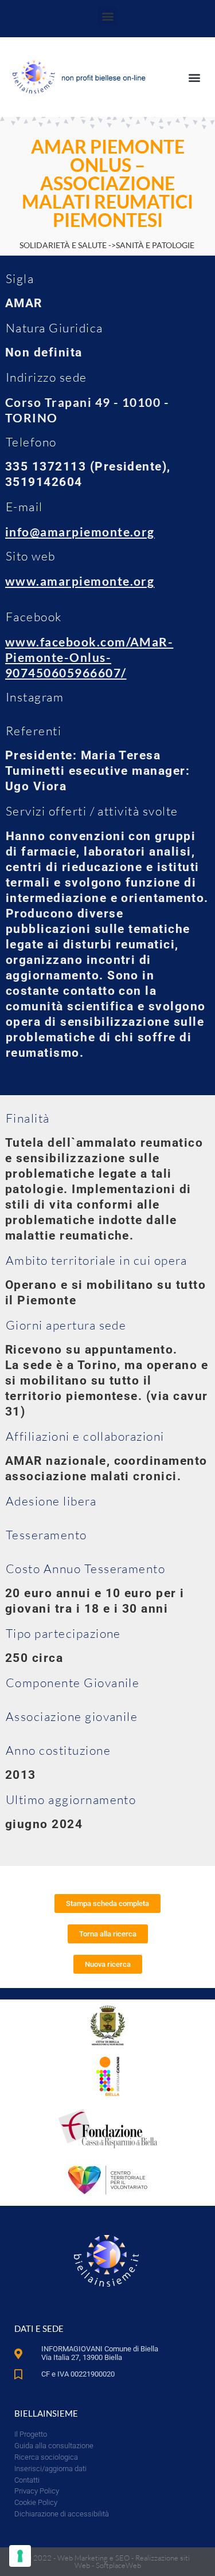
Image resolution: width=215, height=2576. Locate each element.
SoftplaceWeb (118, 2565)
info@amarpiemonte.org (80, 532)
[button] (107, 16)
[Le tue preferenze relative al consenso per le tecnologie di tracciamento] (20, 2556)
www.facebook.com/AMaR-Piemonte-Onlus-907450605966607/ (89, 657)
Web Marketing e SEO (93, 2558)
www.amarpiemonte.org (80, 581)
